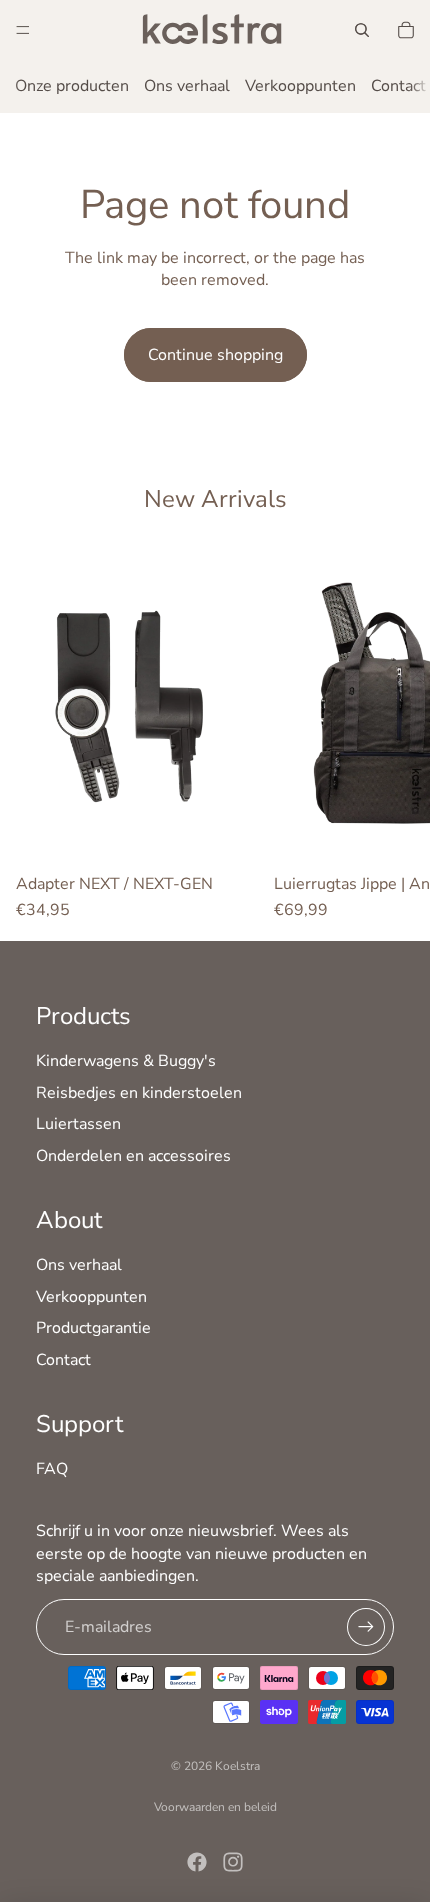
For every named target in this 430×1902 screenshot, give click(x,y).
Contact (398, 86)
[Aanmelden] (366, 1627)
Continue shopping (215, 355)
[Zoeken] (362, 30)
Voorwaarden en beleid (215, 1807)
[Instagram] (233, 1862)
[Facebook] (197, 1862)
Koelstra (237, 1766)
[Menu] (23, 30)
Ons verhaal (187, 86)
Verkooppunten (300, 86)
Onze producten (72, 86)
